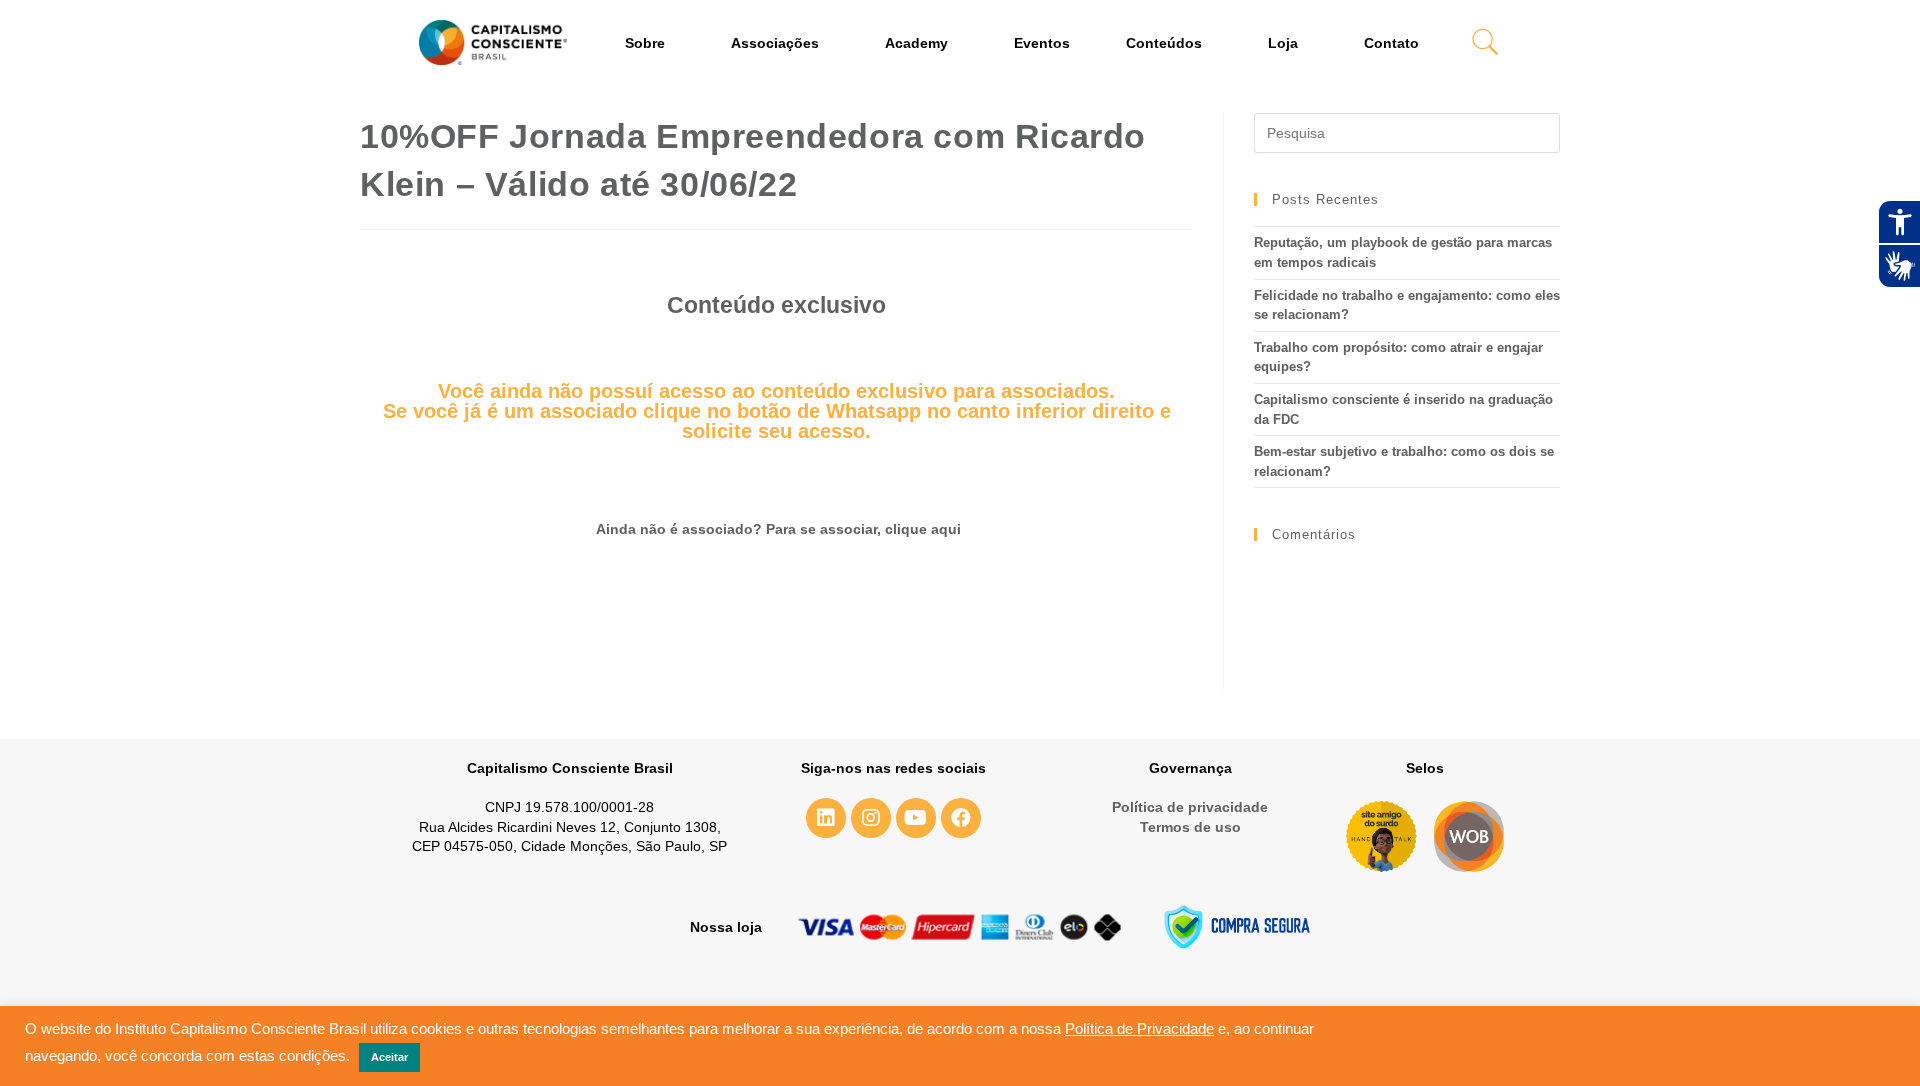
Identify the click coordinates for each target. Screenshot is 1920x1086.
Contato (1391, 43)
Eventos (1042, 43)
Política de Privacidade (1139, 1029)
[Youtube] (916, 818)
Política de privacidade (1190, 807)
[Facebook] (961, 818)
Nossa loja (726, 927)
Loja (1283, 43)
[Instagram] (871, 818)
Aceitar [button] (389, 1057)
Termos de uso (1190, 827)
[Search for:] (1407, 132)
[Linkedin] (826, 818)
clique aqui (923, 529)
